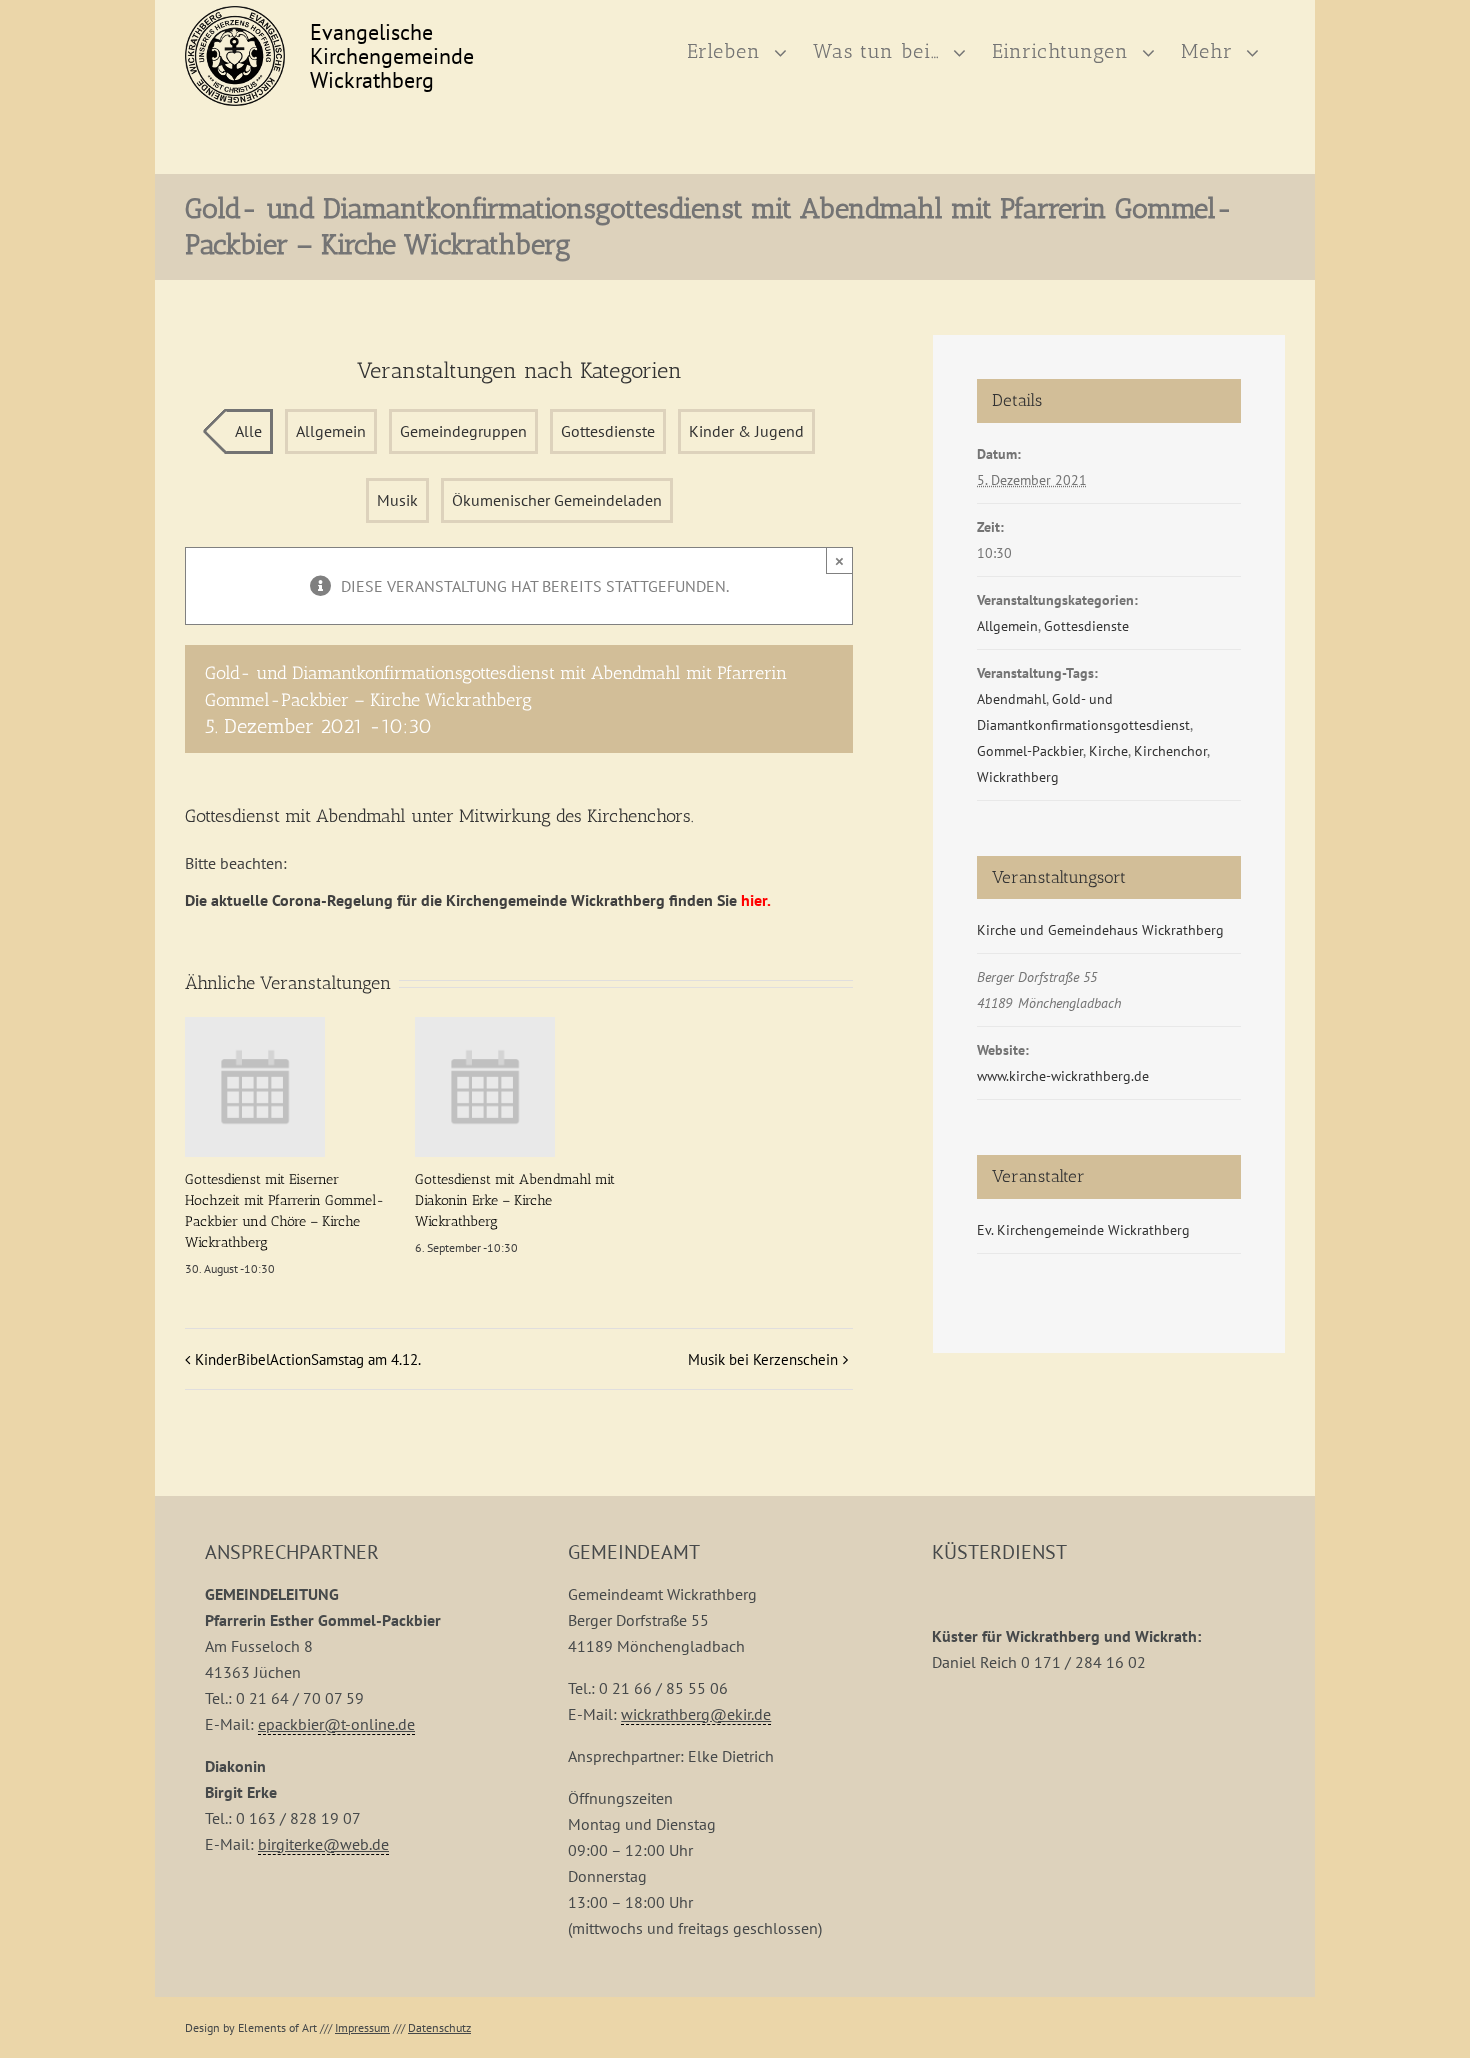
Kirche (1108, 751)
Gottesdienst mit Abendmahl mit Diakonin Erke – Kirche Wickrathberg (515, 1200)
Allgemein (331, 431)
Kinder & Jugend (746, 431)
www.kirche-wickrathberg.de (1063, 1076)
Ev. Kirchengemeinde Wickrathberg (1083, 1230)
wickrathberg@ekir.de (696, 1714)
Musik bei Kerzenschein (763, 1359)
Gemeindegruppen (463, 431)
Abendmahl (1011, 699)
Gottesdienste (608, 431)
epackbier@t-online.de (336, 1724)
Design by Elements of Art (251, 2027)
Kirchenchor (1170, 751)
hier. (756, 900)
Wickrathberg (1018, 777)
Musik (397, 500)
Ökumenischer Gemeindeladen (557, 500)
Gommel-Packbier (1030, 751)
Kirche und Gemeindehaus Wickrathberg (1100, 930)
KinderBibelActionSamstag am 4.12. (308, 1359)
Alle (248, 431)
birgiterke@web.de (323, 1844)
